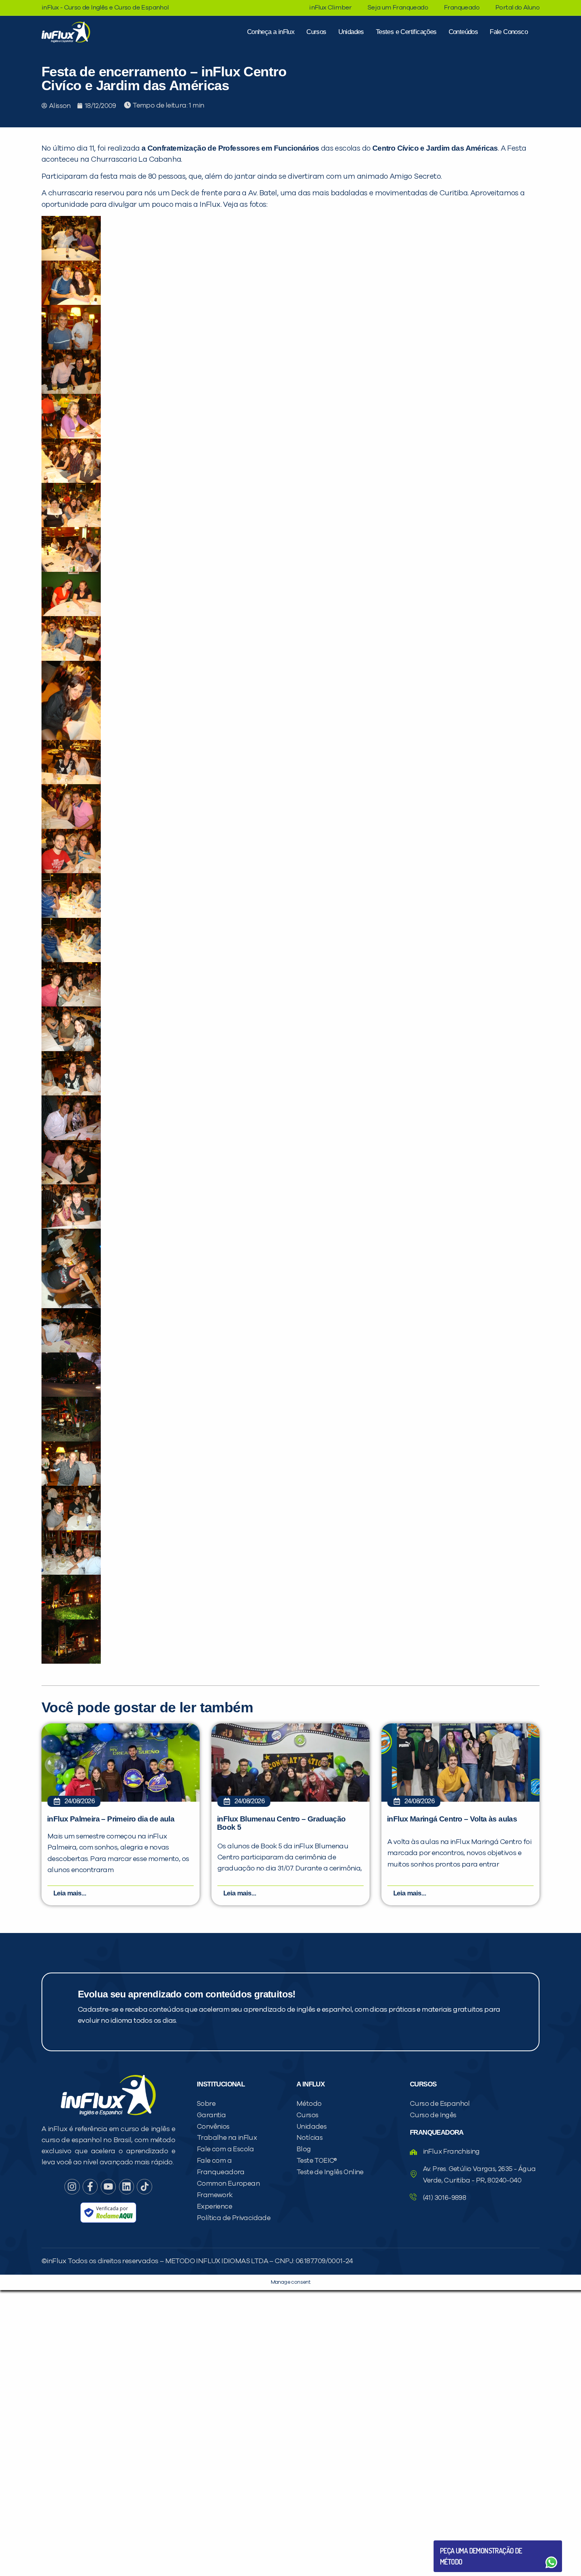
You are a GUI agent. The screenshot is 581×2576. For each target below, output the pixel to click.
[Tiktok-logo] (144, 2186)
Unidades (351, 32)
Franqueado (462, 8)
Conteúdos (463, 32)
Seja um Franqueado (398, 8)
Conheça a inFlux (271, 32)
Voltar (458, 2543)
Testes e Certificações (406, 32)
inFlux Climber (330, 8)
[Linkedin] (126, 2186)
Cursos (316, 32)
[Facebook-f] (90, 2186)
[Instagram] (72, 2186)
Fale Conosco (509, 32)
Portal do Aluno (517, 8)
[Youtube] (108, 2186)
